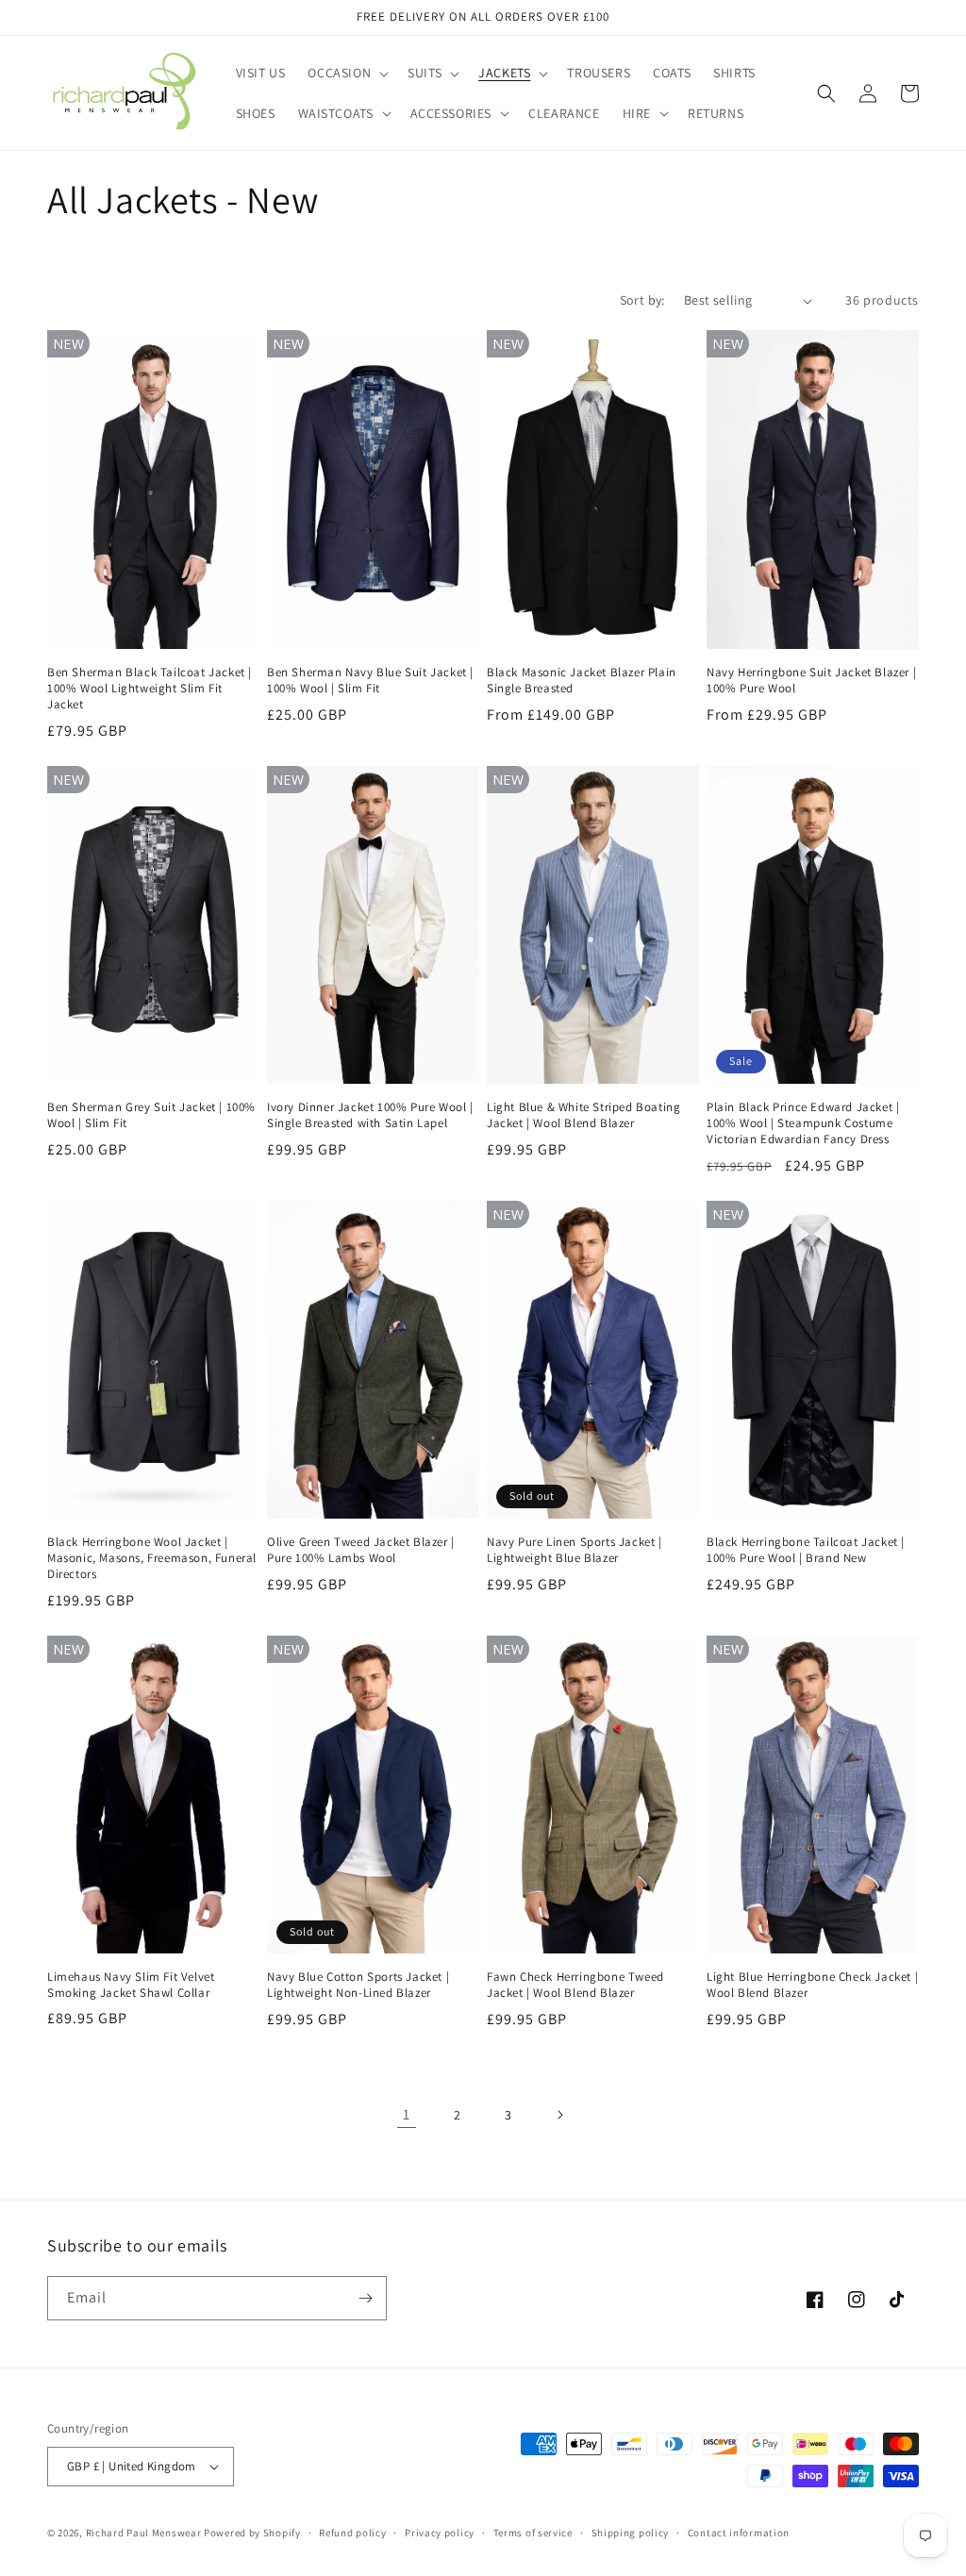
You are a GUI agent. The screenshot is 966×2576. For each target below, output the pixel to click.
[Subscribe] (365, 2298)
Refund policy (352, 2533)
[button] (346, 73)
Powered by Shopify (252, 2533)
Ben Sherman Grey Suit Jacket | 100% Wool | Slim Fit (151, 1115)
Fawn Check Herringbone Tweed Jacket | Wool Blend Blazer (575, 1985)
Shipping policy (631, 2533)
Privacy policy (440, 2533)
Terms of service (533, 2533)
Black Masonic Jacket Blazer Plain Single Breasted (582, 681)
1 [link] (407, 2114)
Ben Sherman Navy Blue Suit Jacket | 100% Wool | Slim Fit (370, 681)
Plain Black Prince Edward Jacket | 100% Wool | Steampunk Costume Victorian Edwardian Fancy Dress (803, 1123)
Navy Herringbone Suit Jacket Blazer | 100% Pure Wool (811, 681)
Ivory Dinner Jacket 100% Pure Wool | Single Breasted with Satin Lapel (370, 1115)
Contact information (739, 2533)
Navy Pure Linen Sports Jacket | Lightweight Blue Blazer (575, 1550)
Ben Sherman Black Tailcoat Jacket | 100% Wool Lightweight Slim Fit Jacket (150, 689)
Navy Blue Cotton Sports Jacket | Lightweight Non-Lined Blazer (358, 1985)
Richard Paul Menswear (144, 2533)
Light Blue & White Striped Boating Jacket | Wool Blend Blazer (583, 1115)
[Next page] (559, 2115)
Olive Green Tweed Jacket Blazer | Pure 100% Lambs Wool (361, 1550)
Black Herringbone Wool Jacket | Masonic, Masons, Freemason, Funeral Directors (152, 1558)
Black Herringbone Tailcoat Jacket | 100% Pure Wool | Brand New (806, 1550)
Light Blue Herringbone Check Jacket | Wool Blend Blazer (812, 1985)
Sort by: (642, 300)
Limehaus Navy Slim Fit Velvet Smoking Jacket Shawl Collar (131, 1985)
